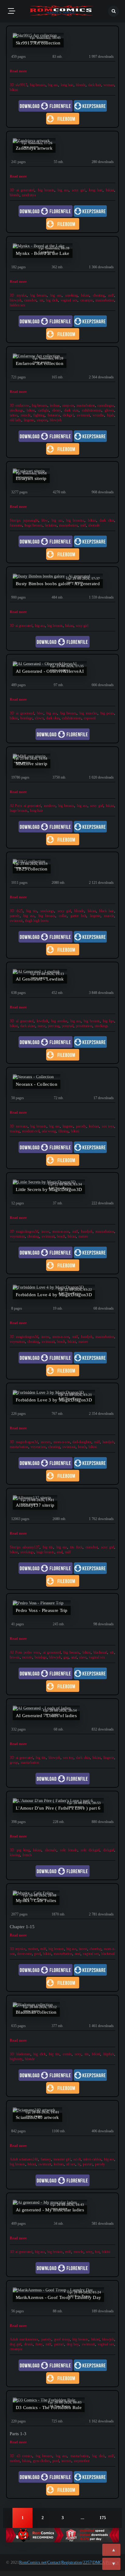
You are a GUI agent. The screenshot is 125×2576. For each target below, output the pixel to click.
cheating (99, 295)
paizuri (88, 2164)
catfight (44, 410)
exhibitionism (92, 410)
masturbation (105, 300)
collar (63, 916)
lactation (51, 525)
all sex (71, 2164)
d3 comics (25, 2456)
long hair (67, 85)
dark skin (71, 410)
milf (111, 295)
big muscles (88, 713)
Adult (14, 2159)
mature (83, 1236)
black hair (107, 911)
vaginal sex (69, 300)
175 (103, 2518)
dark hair (95, 85)
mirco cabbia (92, 2159)
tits (87, 2054)
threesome (25, 1954)
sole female (69, 1850)
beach (61, 1236)
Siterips (15, 520)
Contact (54, 2562)
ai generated (25, 190)
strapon (42, 420)
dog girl (15, 2344)
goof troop (62, 2339)
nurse (42, 1026)
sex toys (108, 1126)
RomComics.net (33, 2562)
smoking (71, 295)
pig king (23, 1850)
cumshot (30, 300)
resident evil (31, 1131)
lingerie (29, 420)
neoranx (22, 1126)
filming (63, 1131)
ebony (57, 410)
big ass (53, 85)
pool (37, 1954)
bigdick (109, 2054)
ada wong (49, 1131)
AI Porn (16, 806)
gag (66, 1657)
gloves (109, 410)
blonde (81, 85)
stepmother (82, 2461)
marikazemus (29, 2339)
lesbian (55, 405)
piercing (54, 1026)
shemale (94, 525)
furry (39, 2344)
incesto (46, 1442)
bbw (45, 520)
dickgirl (68, 415)
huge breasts (34, 525)
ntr (41, 300)
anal (60, 1552)
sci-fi (77, 2159)
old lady (15, 420)
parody (15, 916)
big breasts (38, 85)
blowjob (16, 300)
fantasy (46, 2159)
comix (67, 2054)
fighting (39, 415)
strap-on (68, 405)
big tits (32, 911)
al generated (25, 1021)
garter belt (78, 916)
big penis (107, 713)
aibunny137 (31, 1547)
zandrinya (29, 195)
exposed (90, 718)
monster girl (62, 2159)
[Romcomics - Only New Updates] (62, 11)
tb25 (20, 911)
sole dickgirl (90, 1850)
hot (97, 2252)
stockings (17, 410)
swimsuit (83, 415)
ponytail (68, 1026)
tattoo (14, 415)
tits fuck (76, 1547)
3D (12, 85)
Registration (72, 2562)
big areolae (59, 1021)
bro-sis (15, 1657)
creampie (86, 300)
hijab (111, 415)
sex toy (68, 1758)
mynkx (22, 295)
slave (83, 1657)
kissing (15, 1855)
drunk (29, 2344)
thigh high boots (37, 921)
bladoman (23, 2054)
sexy (78, 2054)
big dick (52, 300)
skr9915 (21, 85)
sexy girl (79, 190)
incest (45, 1231)
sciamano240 (29, 2159)
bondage (26, 718)
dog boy (73, 2344)
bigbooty (16, 2059)
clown (39, 718)
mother (33, 1949)
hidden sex (17, 305)
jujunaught (31, 520)
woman (109, 85)
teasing (15, 1131)
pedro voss (32, 1652)
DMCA (99, 2562)
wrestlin (98, 415)
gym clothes (41, 2461)
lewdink (42, 1021)
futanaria (54, 415)
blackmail (100, 1652)
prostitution (84, 1026)
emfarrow (22, 405)
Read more (18, 71)
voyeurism (17, 1236)
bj (79, 2164)
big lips (108, 1021)
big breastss (75, 520)
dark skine (28, 1026)
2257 (87, 2562)
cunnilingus (106, 405)
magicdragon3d (27, 1231)
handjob (87, 1231)
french (27, 1855)
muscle (26, 415)
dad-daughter (82, 1442)
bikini (14, 90)
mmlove (50, 806)
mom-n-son (61, 1231)
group (14, 1762)
